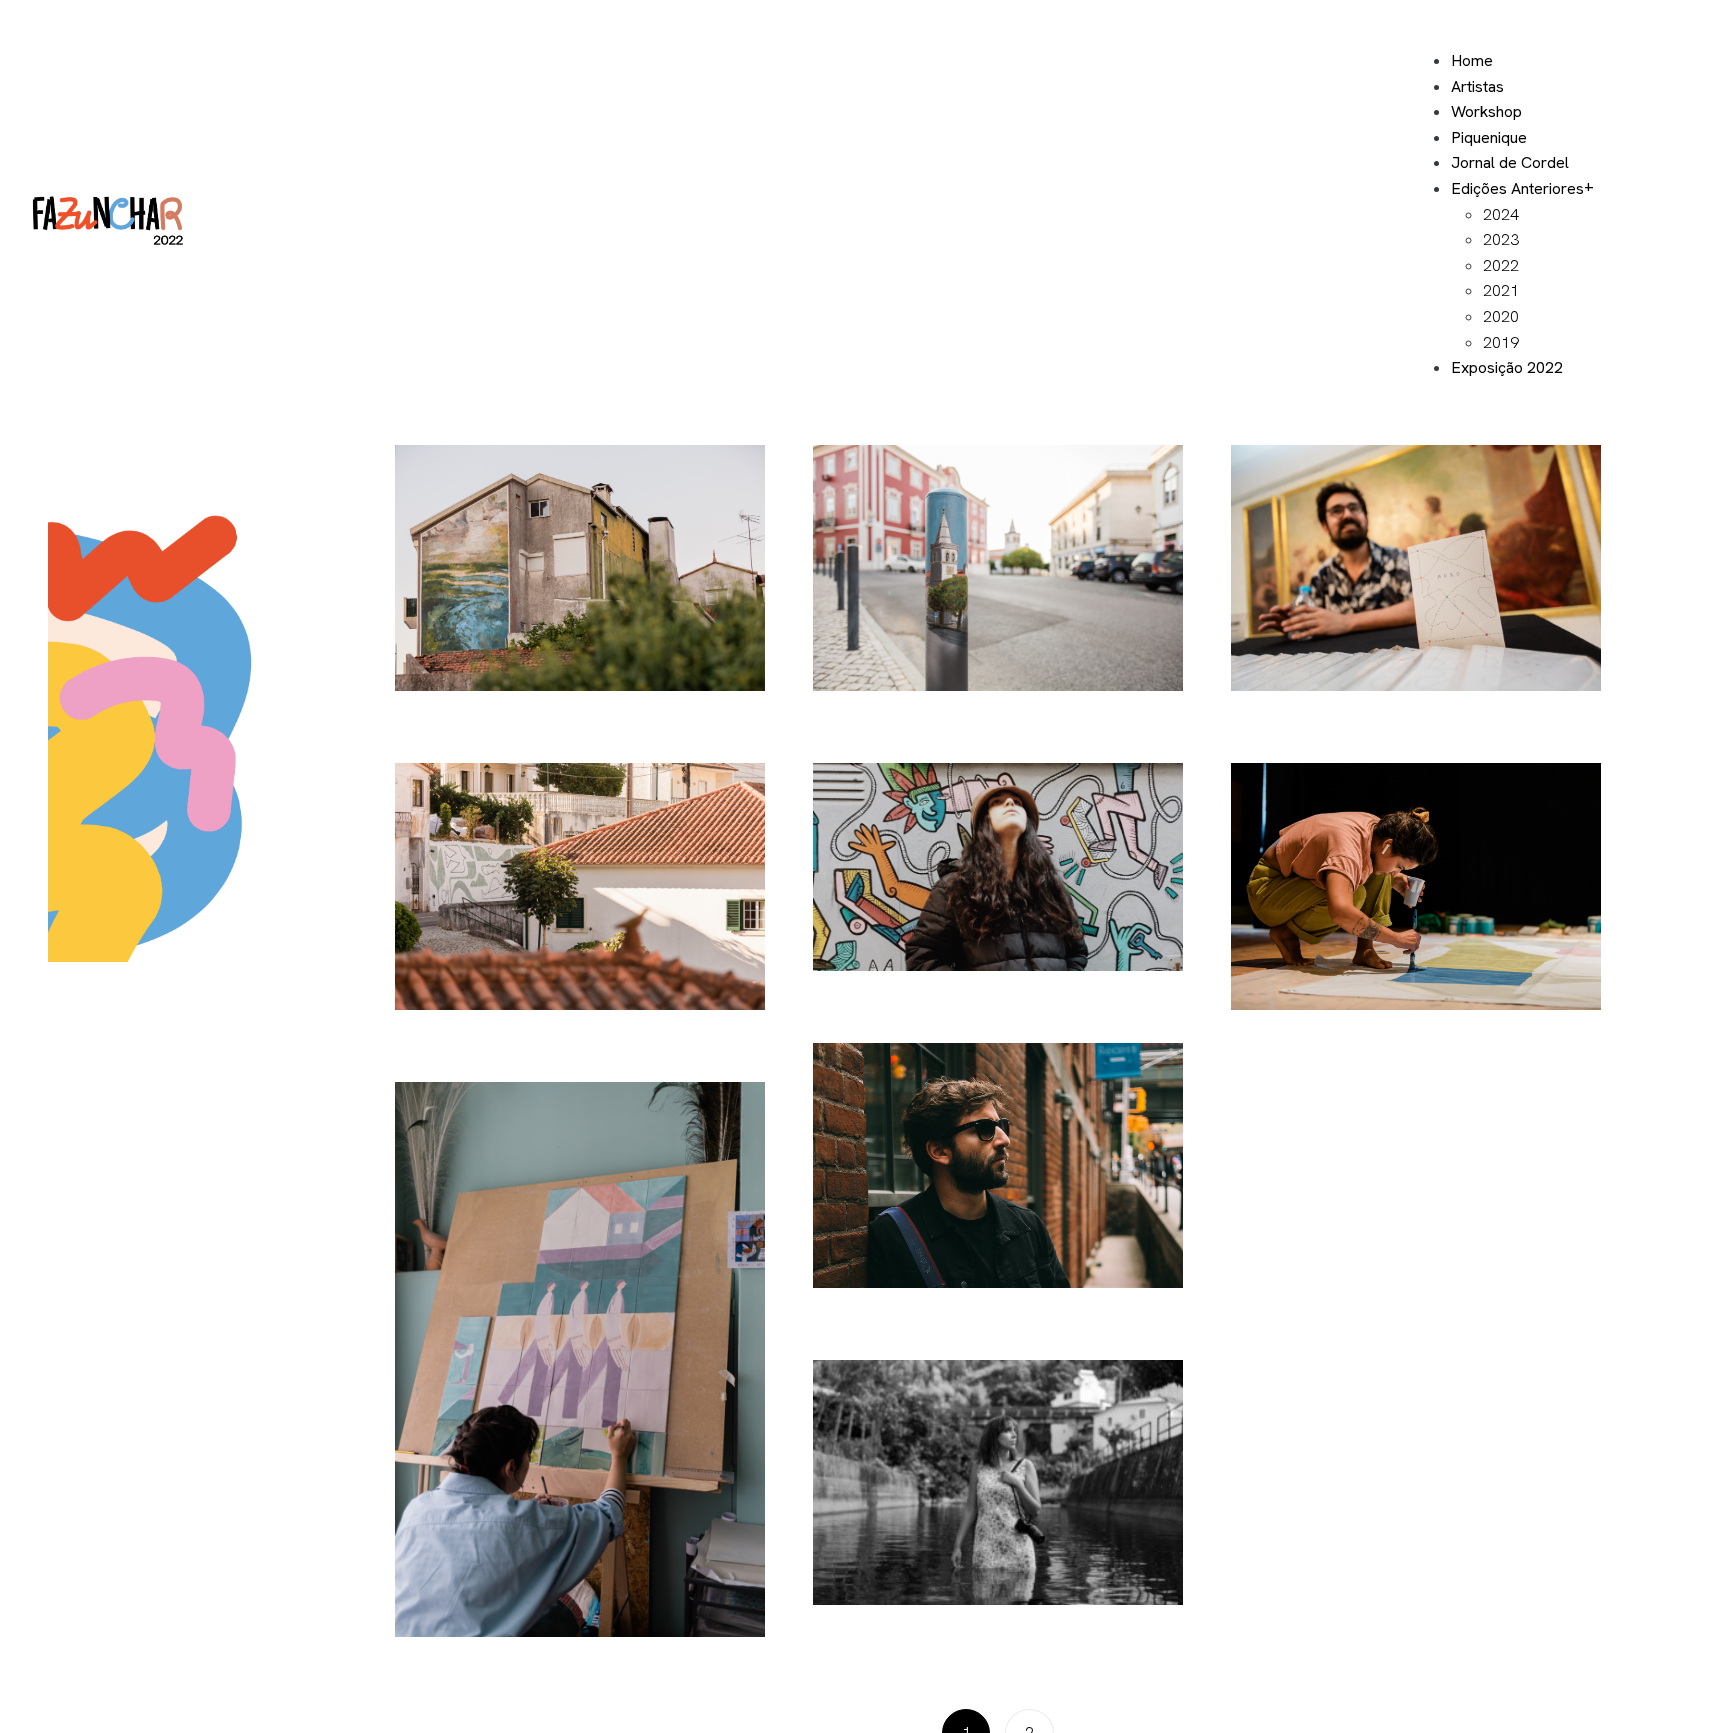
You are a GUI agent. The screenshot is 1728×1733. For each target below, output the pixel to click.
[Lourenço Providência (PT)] (580, 886)
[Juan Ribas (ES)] (998, 568)
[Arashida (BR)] (1416, 886)
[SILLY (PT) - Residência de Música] (998, 867)
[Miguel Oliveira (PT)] (998, 1165)
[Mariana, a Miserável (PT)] (580, 1359)
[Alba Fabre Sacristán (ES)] (580, 568)
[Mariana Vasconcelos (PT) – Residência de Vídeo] (998, 1482)
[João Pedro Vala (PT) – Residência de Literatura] (1416, 568)
